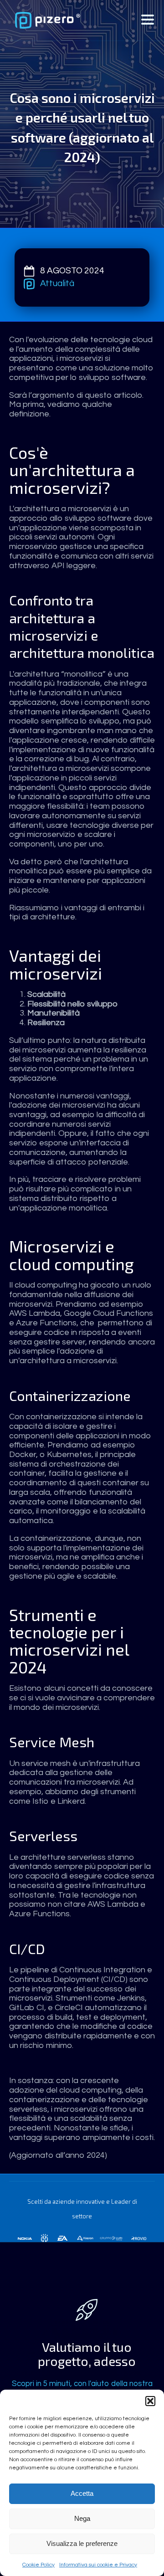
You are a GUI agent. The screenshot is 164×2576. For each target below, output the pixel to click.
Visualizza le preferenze (82, 2543)
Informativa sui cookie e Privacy (98, 2565)
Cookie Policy (38, 2565)
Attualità (57, 283)
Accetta (82, 2493)
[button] (150, 2401)
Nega (82, 2518)
